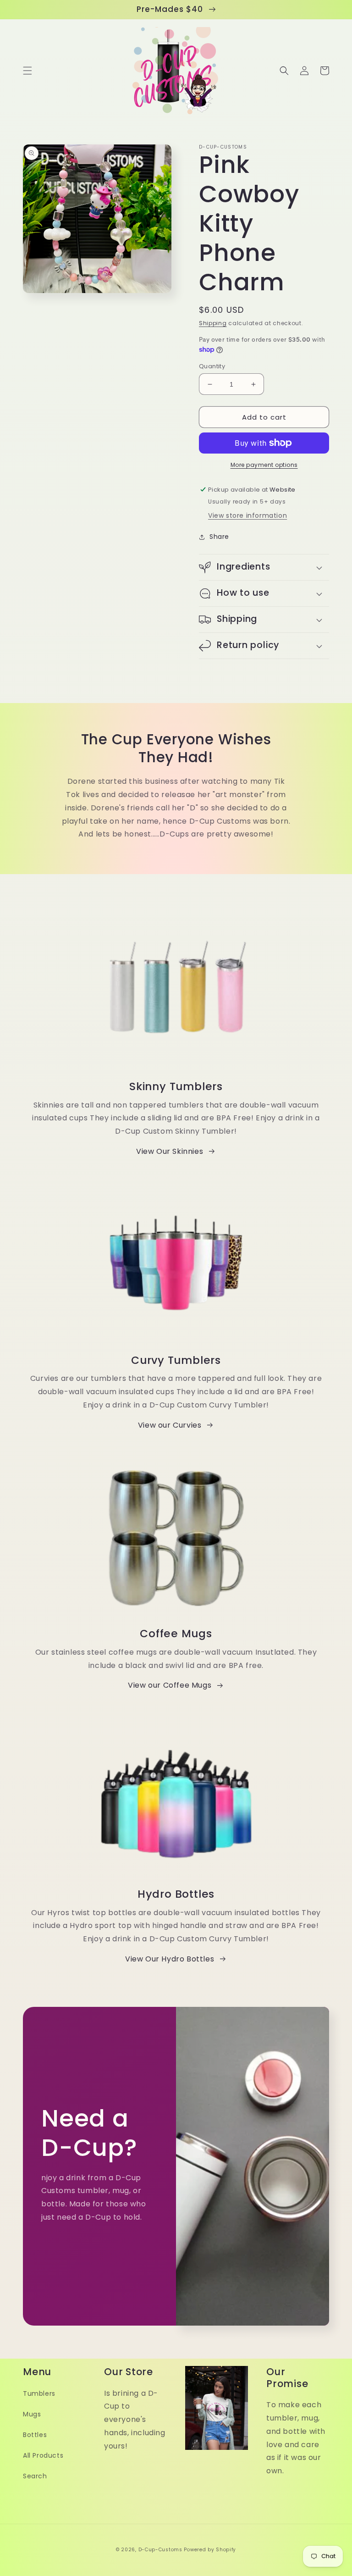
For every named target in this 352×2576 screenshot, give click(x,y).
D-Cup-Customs (160, 2550)
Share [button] (219, 537)
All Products (43, 2455)
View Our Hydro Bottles (170, 1959)
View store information (247, 515)
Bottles (35, 2435)
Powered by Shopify (210, 2550)
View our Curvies (170, 1425)
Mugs (32, 2414)
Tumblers (39, 2393)
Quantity (212, 366)
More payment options (264, 465)
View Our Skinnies (170, 1151)
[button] (27, 71)
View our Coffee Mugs (170, 1685)
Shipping (213, 323)
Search (35, 2476)
